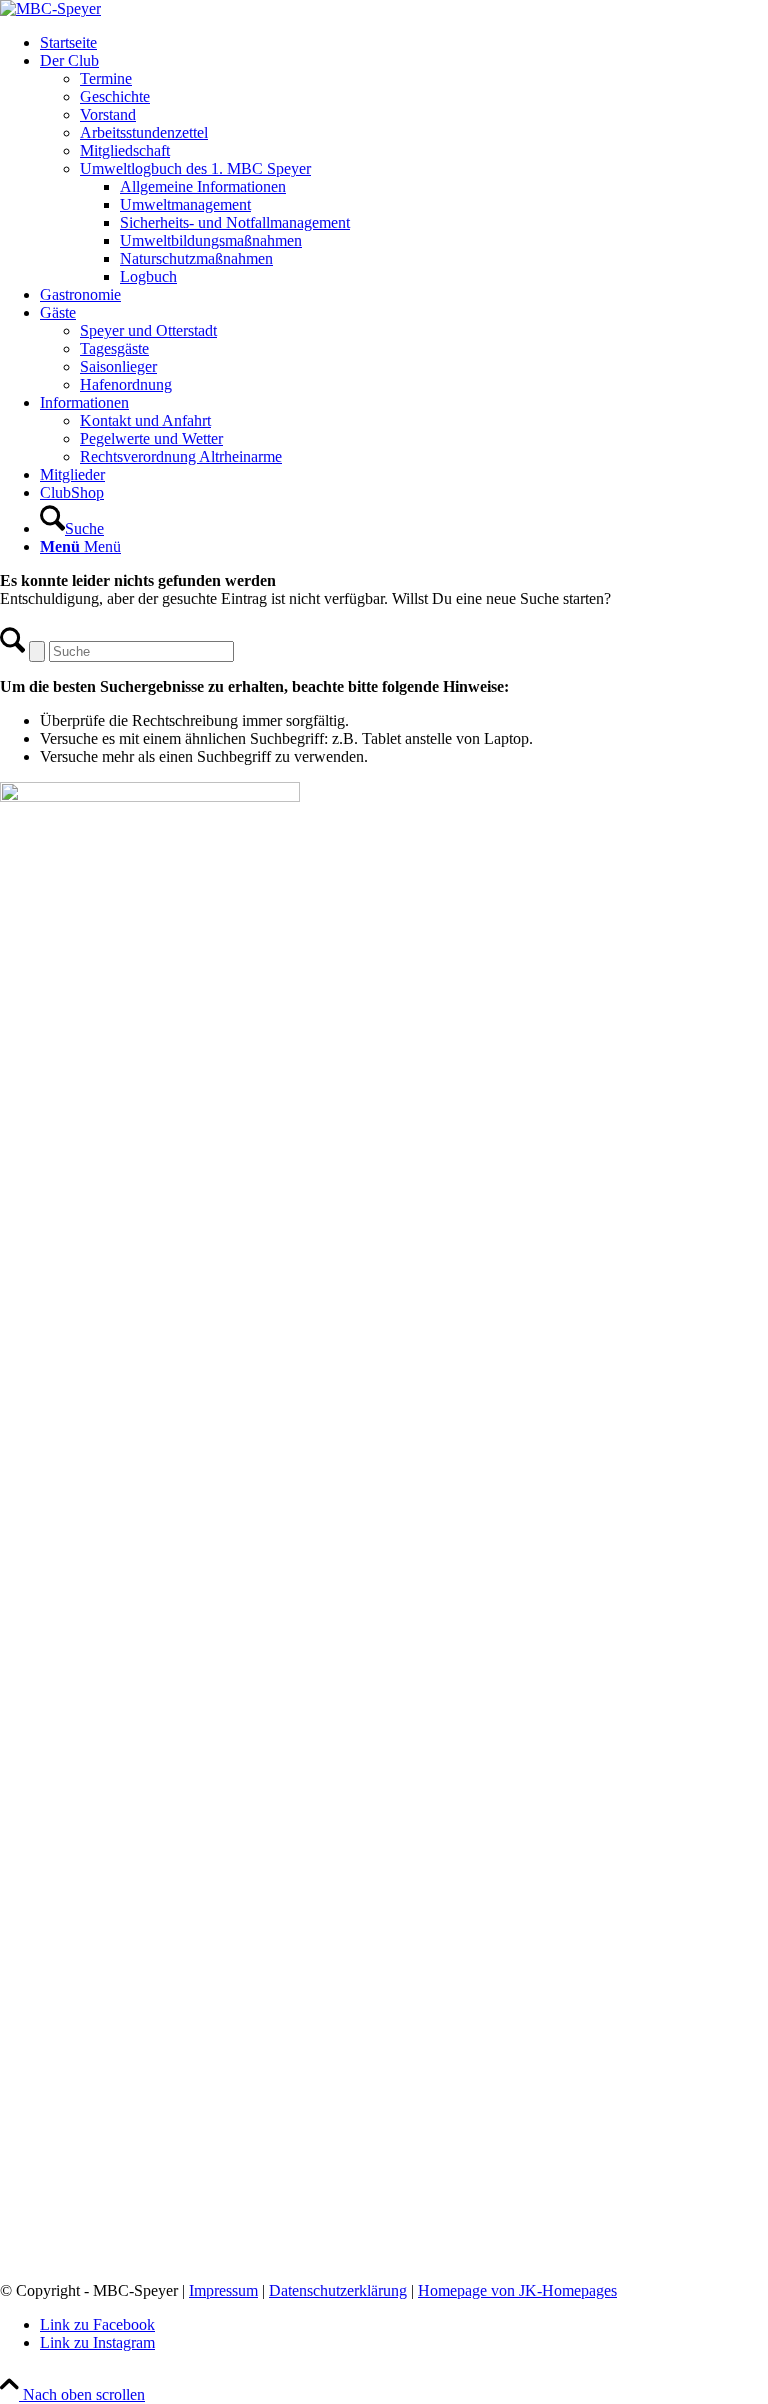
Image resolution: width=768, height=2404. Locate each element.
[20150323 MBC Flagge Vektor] (50, 8)
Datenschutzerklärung (338, 2290)
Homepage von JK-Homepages (517, 2290)
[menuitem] (404, 43)
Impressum (223, 2290)
